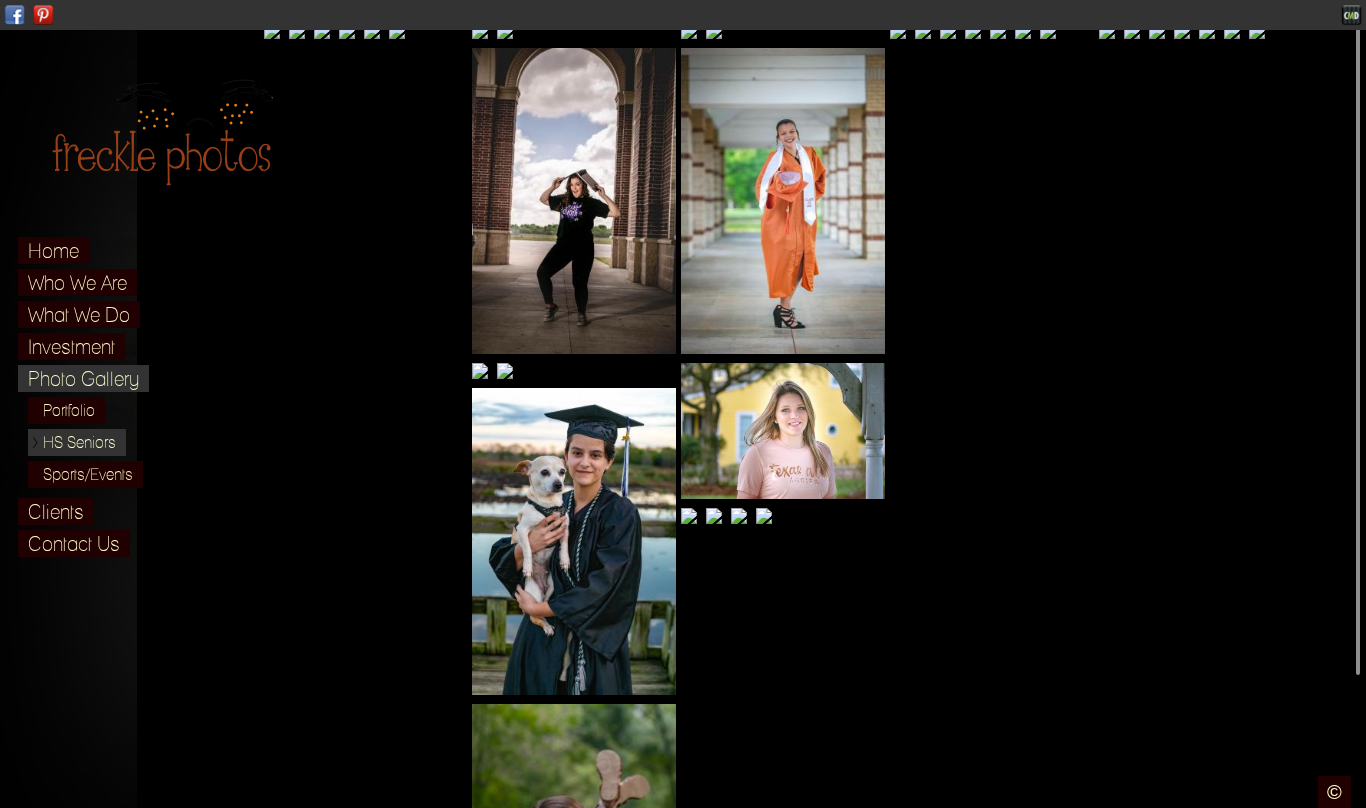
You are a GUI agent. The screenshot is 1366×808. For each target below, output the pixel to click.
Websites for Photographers (1351, 15)
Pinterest (43, 15)
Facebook (14, 15)
